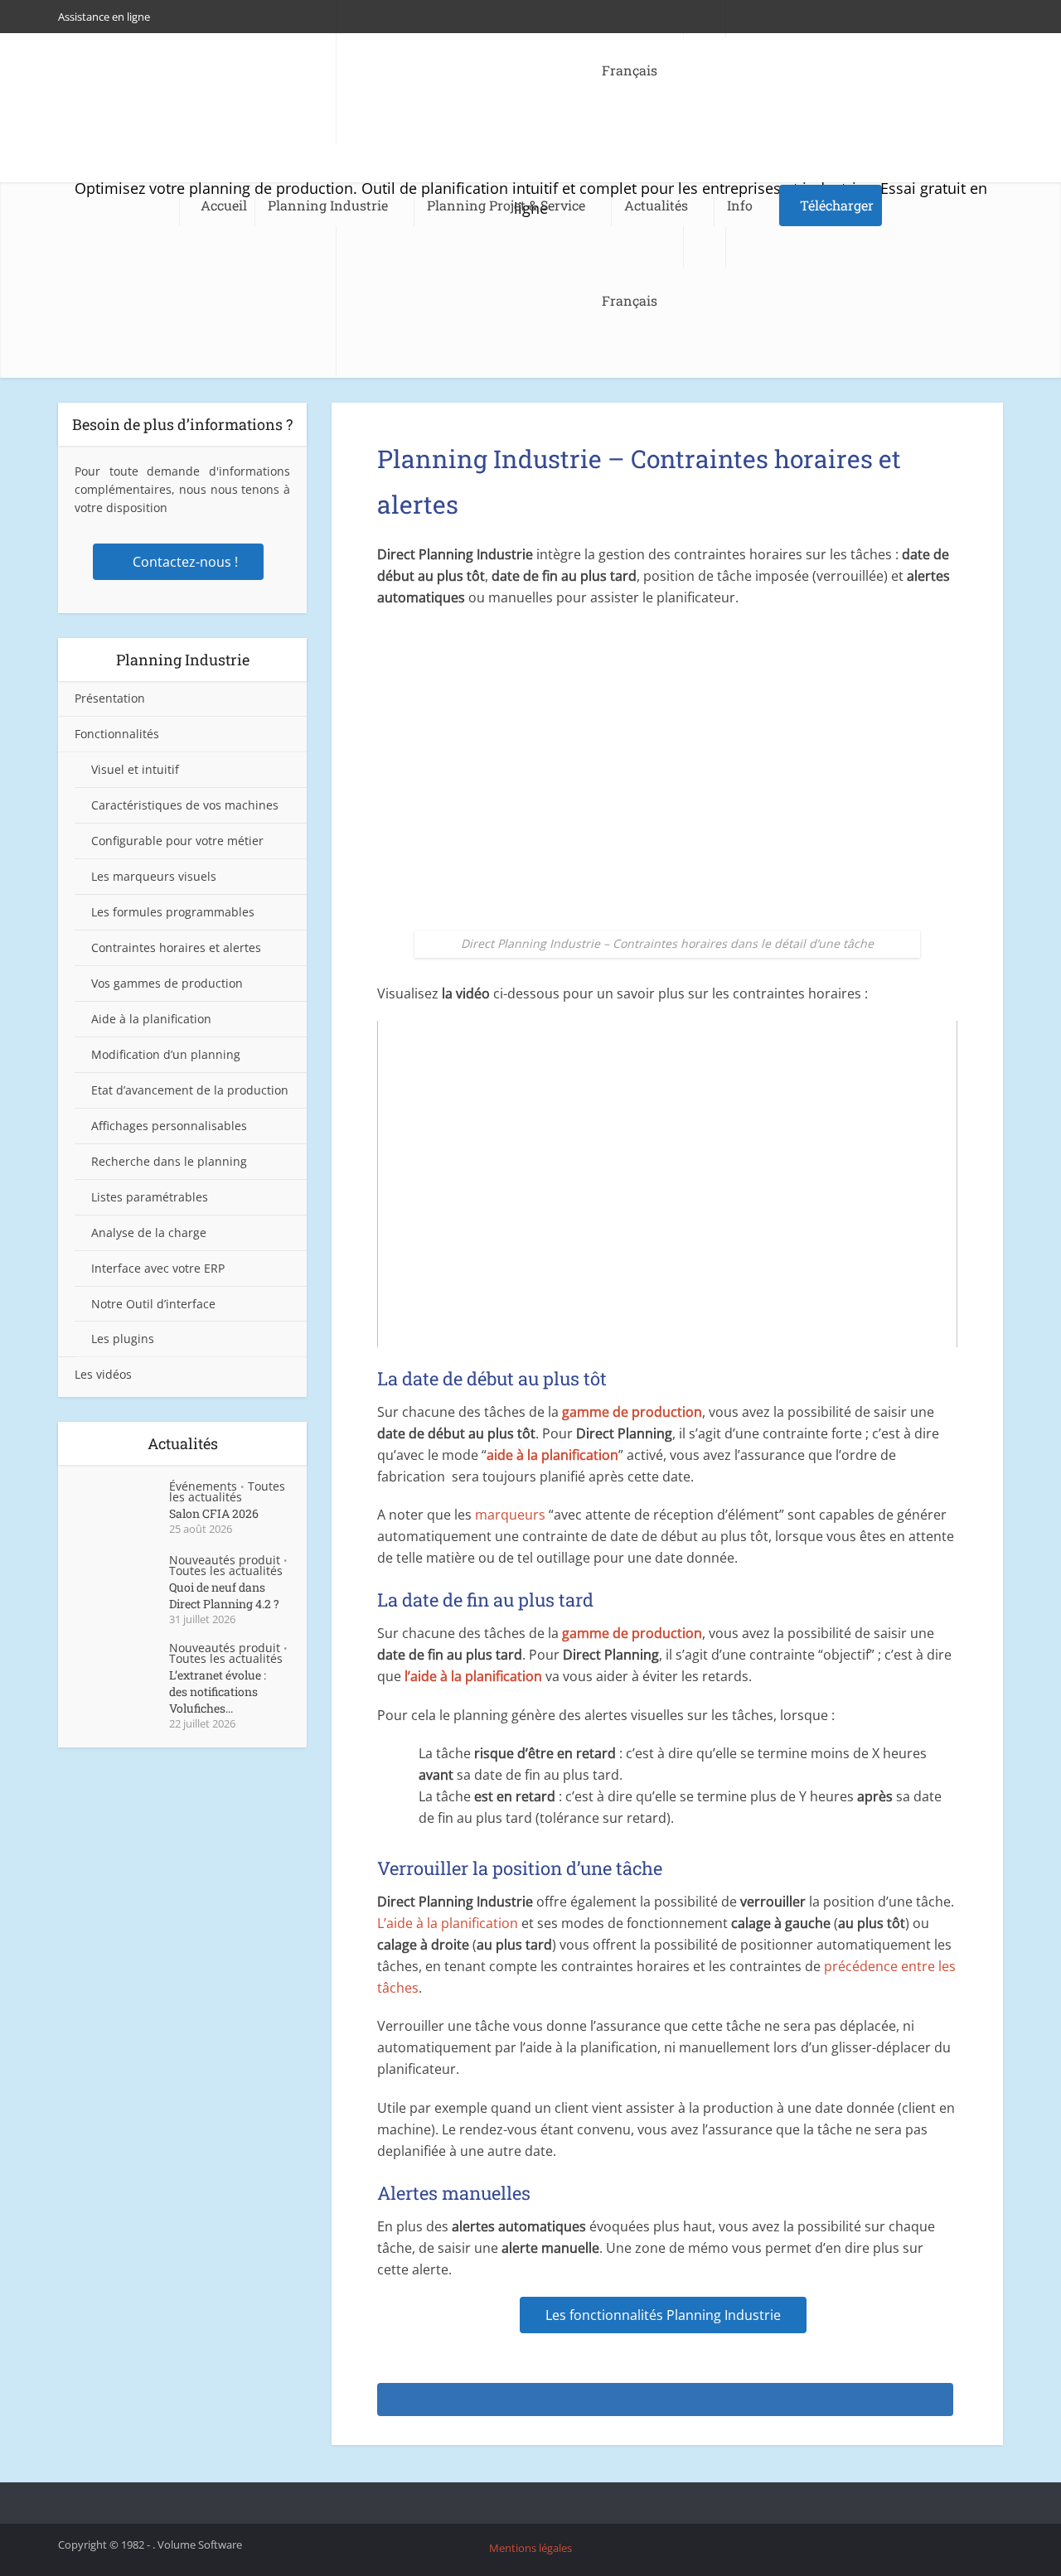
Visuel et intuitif (135, 769)
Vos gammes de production (167, 983)
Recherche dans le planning (169, 1161)
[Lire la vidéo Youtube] (667, 1184)
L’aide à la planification (448, 1923)
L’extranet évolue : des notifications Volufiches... (218, 1692)
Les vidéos (103, 1374)
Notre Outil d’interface (153, 1304)
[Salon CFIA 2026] (122, 1510)
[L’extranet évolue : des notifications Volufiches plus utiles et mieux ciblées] (122, 1672)
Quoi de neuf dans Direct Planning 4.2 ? (224, 1595)
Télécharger (837, 205)
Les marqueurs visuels (154, 876)
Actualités (656, 205)
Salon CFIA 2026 (214, 1513)
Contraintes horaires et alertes (176, 947)
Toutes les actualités (227, 1491)
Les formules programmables (173, 912)
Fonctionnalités (117, 734)
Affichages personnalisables (169, 1126)
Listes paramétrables (150, 1197)
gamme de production (632, 1412)
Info (740, 205)
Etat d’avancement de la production (190, 1090)
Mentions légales (530, 2548)
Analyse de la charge (149, 1232)
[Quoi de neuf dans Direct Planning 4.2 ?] (122, 1584)
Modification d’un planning (166, 1054)
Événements (203, 1486)
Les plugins (123, 1339)
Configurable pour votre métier (177, 841)
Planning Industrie (328, 205)
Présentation (110, 698)
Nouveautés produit (225, 1560)
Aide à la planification (151, 1019)
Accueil (224, 205)
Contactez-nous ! (185, 562)
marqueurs (512, 1515)
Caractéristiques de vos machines (185, 805)
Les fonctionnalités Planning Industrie (663, 2315)
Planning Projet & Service (506, 205)
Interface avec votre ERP (158, 1268)
